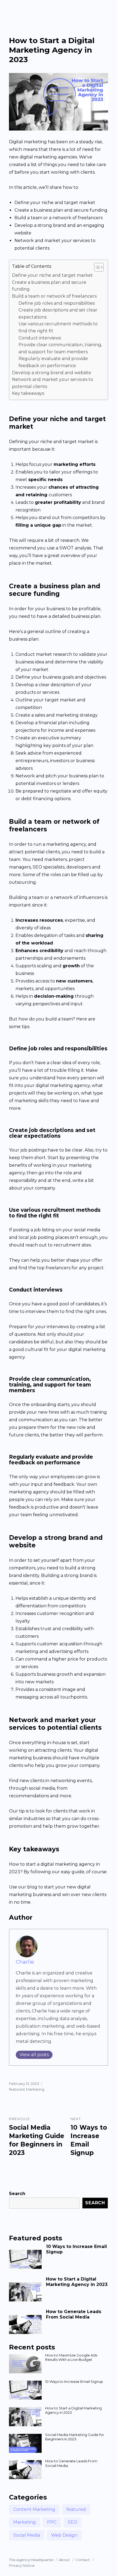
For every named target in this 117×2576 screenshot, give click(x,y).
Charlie (25, 1962)
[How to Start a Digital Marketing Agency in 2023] (25, 2290)
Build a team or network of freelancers (54, 296)
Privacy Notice (22, 2565)
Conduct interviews (40, 338)
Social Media (27, 2535)
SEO (73, 2522)
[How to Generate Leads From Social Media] (25, 2322)
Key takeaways (28, 393)
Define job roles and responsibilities (57, 303)
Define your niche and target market (52, 275)
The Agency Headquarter (31, 2560)
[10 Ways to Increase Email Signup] (25, 2257)
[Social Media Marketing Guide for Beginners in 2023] (25, 2443)
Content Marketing (34, 2509)
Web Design (64, 2535)
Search (17, 2194)
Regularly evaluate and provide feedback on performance (53, 362)
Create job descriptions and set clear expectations (58, 314)
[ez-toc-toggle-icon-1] (96, 267)
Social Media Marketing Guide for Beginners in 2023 (75, 2437)
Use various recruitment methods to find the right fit (58, 327)
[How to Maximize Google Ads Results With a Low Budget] (25, 2364)
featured (17, 2089)
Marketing (35, 2089)
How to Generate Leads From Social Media (74, 2314)
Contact (83, 2560)
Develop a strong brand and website (52, 373)
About (65, 2560)
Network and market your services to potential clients (53, 383)
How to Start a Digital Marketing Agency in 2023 (77, 2282)
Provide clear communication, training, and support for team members (60, 348)
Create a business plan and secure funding (49, 286)
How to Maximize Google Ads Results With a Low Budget (71, 2357)
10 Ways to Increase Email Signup (74, 2381)
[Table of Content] (99, 267)
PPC (52, 2522)
